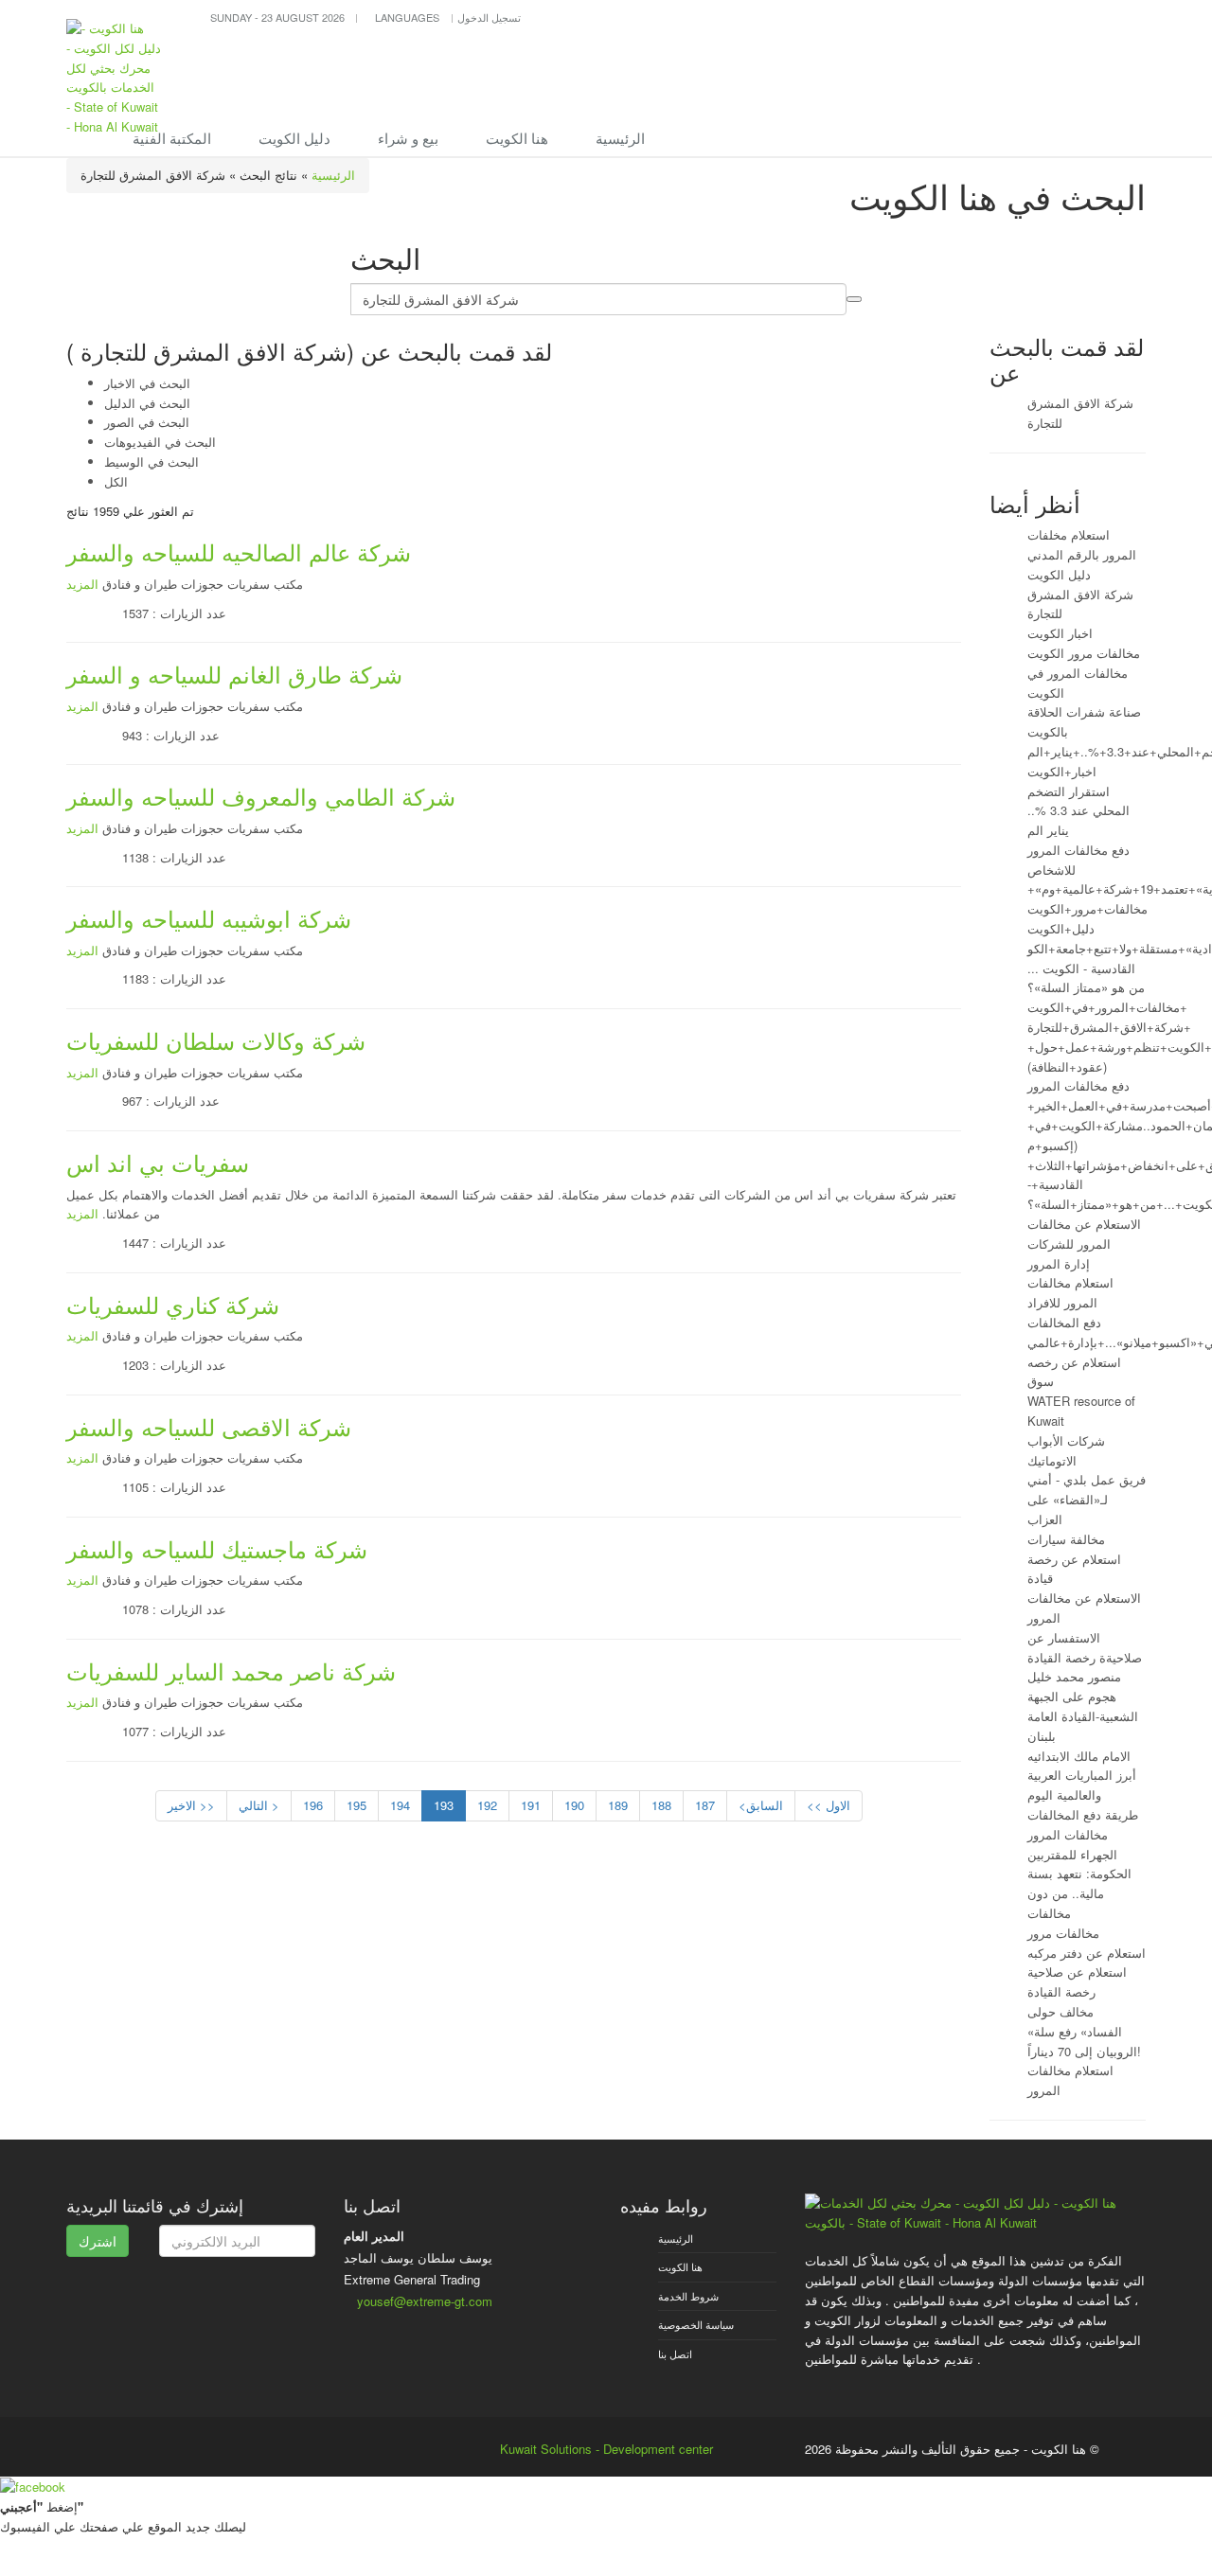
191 (531, 1805)
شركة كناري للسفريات (173, 1304)
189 (618, 1805)
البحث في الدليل (147, 403)
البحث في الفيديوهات (160, 442)
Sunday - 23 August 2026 (277, 17)
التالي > (259, 1805)
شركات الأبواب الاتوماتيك (1066, 1450)
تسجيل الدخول (489, 17)
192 (487, 1805)
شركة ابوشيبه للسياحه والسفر (209, 918)
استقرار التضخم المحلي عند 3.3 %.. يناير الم (1078, 811)
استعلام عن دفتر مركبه (1087, 1953)
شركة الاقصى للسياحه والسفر (209, 1426)
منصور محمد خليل (1074, 1676)
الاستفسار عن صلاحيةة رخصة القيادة (1085, 1647)
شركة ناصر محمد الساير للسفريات (231, 1670)
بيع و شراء (408, 138)
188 (661, 1805)
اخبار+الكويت (1062, 771)
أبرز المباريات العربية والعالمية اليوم (1082, 1785)
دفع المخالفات (1064, 1322)
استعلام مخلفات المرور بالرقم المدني (1082, 544)
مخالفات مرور (1063, 1933)
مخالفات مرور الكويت (1084, 653)
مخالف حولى (1060, 2011)
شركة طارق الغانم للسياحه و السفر (234, 674)
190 (574, 1805)
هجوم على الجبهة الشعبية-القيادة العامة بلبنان (1083, 1716)
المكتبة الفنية (172, 138)
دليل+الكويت (1061, 928)
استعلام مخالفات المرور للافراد (1070, 1292)
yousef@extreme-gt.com (425, 2301)
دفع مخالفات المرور (1078, 1085)
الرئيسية (620, 138)
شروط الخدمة (688, 2296)
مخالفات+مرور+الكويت (1087, 908)
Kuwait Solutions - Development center (606, 2449)
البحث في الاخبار (147, 383)
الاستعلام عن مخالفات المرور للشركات (1084, 1234)
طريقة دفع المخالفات (1083, 1814)
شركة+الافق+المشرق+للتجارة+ (1109, 1027)
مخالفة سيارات (1066, 1539)
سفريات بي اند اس (158, 1162)
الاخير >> (191, 1805)
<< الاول (829, 1805)
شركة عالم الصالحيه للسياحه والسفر (239, 551)
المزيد (82, 584)
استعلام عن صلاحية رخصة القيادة (1077, 1981)
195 (356, 1805)
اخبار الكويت (1060, 633)
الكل (116, 481)
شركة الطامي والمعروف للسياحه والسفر (261, 796)
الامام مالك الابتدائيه (1079, 1756)
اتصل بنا (675, 2354)
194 (400, 1805)
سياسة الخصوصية (696, 2324)
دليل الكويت (294, 138)
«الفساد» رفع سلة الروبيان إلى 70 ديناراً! (1084, 2041)
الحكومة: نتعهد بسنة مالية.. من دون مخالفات (1079, 1893)
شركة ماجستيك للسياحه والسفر (217, 1548)
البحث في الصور (147, 422)
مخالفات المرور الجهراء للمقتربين (1072, 1844)
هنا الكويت (517, 138)
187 (705, 1805)
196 (313, 1805)
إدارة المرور (1059, 1263)
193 (444, 1805)
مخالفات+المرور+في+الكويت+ (1107, 1007)
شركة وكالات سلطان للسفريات (216, 1040)
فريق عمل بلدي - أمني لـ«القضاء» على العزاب (1087, 1499)
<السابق (761, 1805)
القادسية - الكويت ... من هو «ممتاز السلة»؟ (1086, 978)
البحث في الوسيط (151, 462)
